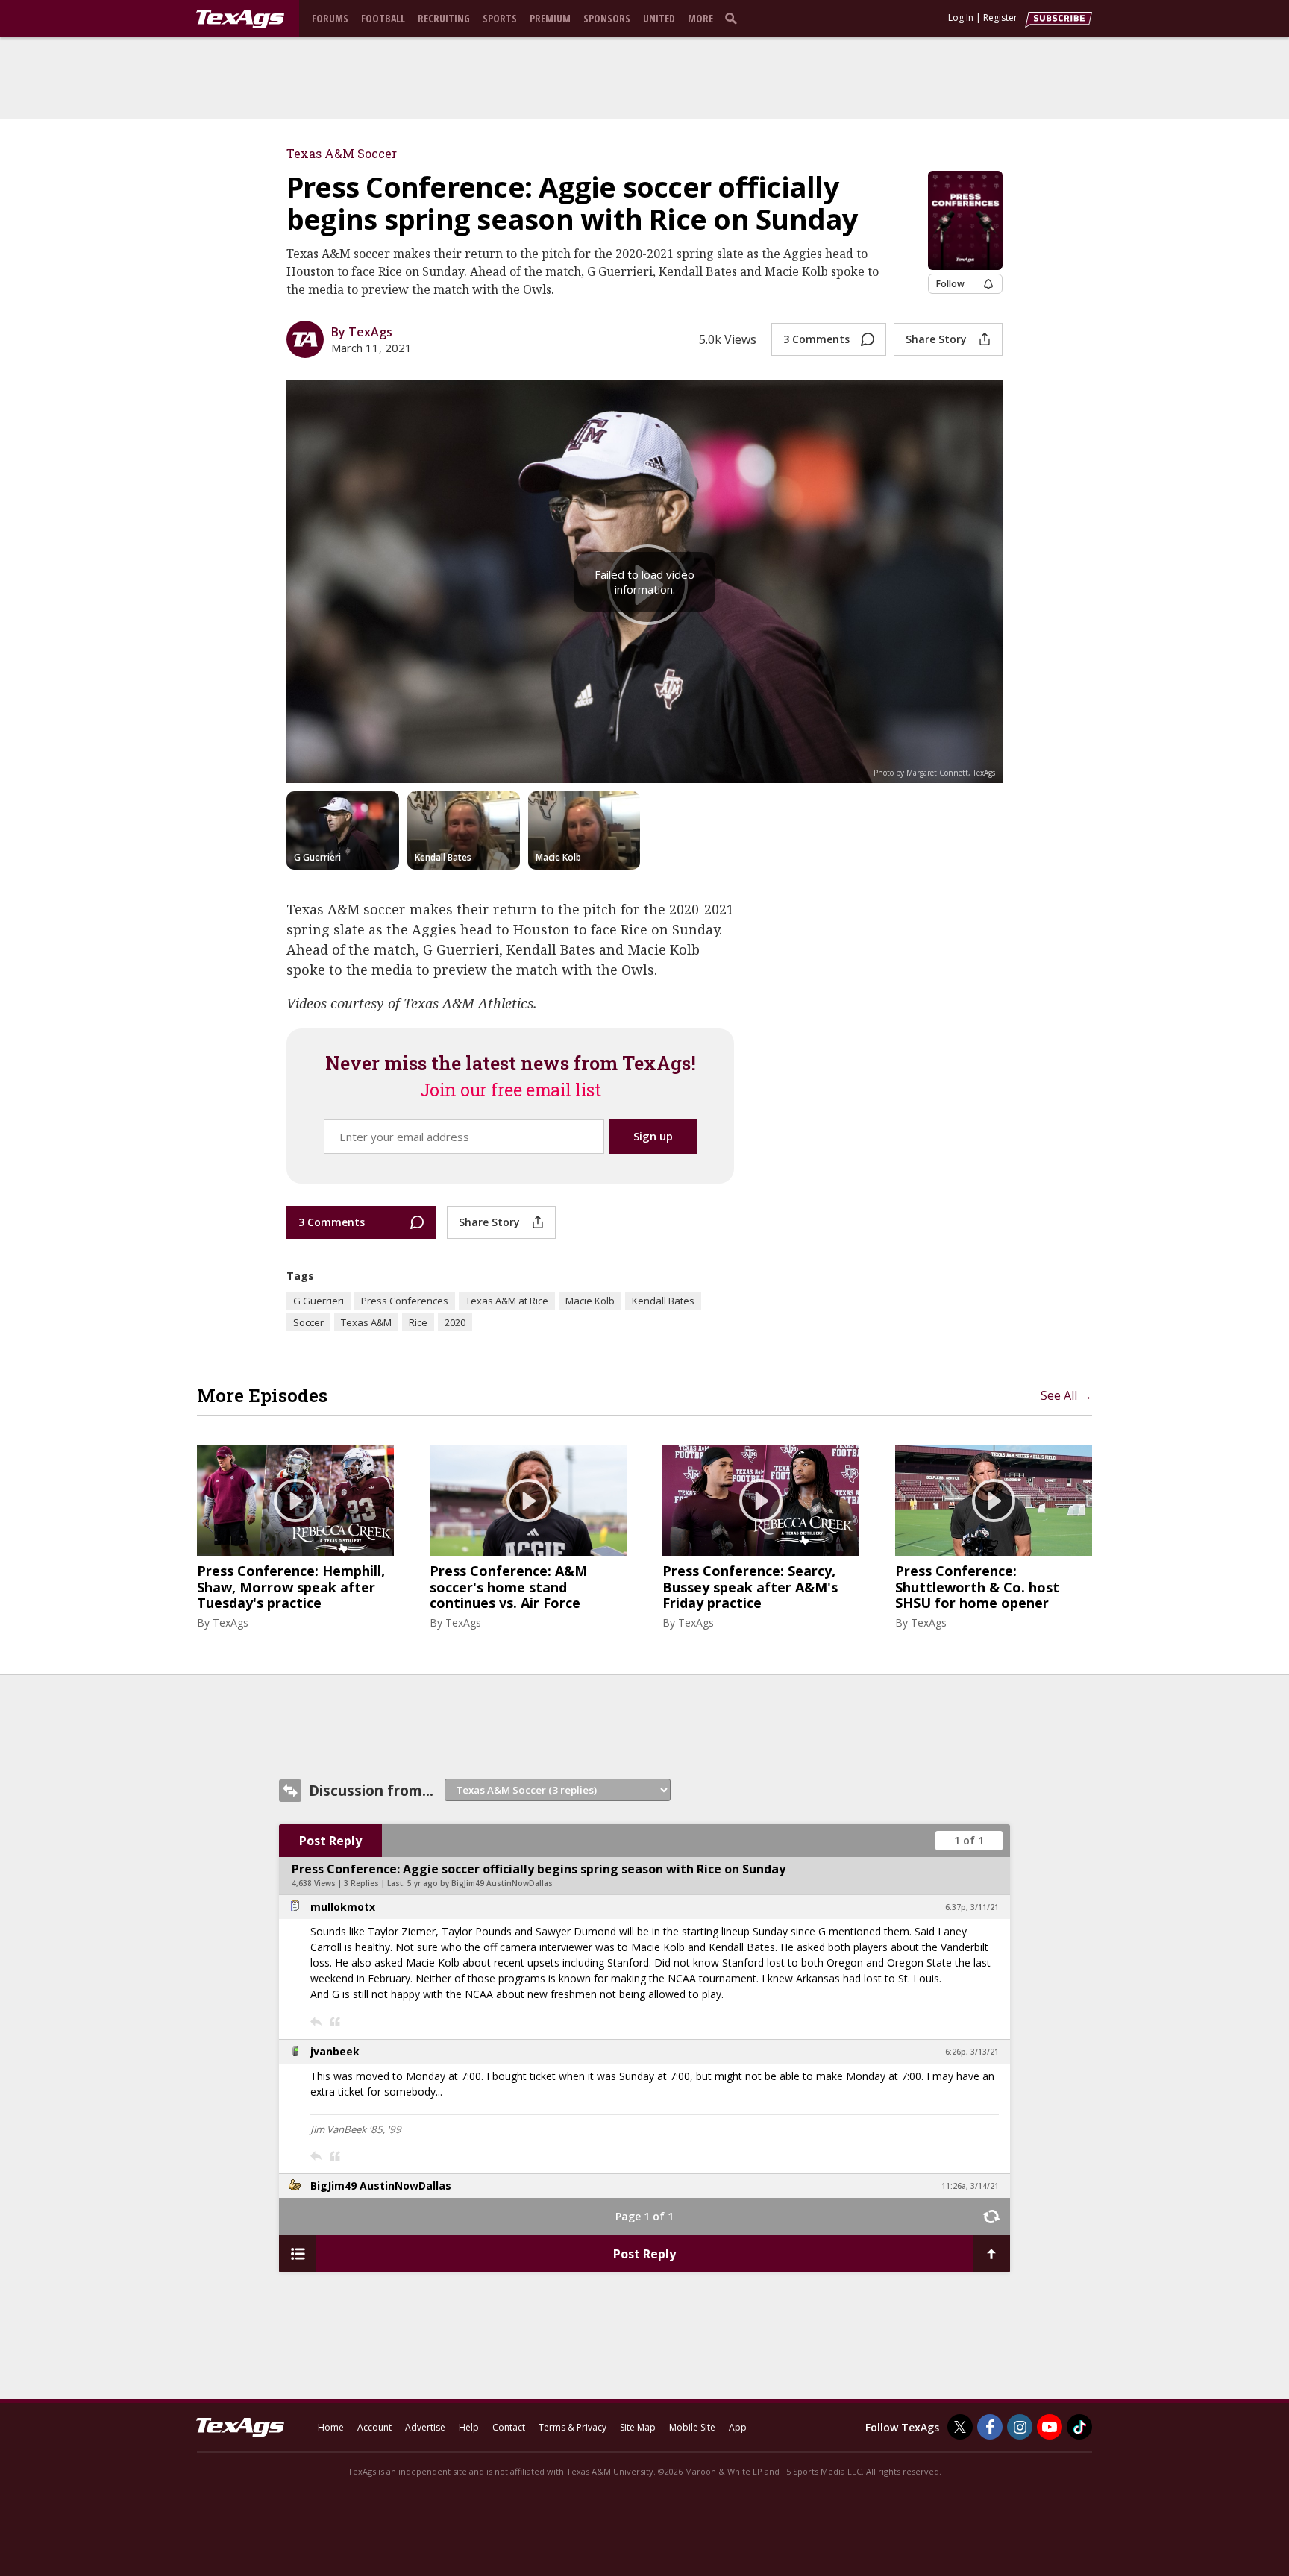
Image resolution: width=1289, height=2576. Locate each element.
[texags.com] (240, 19)
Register (1000, 18)
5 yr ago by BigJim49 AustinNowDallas (480, 1883)
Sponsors (607, 18)
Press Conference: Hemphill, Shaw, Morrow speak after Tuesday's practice (291, 1587)
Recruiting (444, 18)
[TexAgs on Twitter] (960, 2427)
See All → (1066, 1395)
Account (374, 2427)
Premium (550, 18)
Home (331, 2427)
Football (383, 18)
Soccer (308, 1322)
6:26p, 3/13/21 (972, 2052)
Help (469, 2427)
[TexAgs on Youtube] (1050, 2427)
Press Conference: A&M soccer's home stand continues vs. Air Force (508, 1587)
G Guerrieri (319, 1301)
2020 (455, 1322)
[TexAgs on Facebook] (990, 2427)
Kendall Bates (663, 1301)
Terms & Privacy (573, 2427)
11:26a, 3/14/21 (970, 2186)
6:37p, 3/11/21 (972, 1907)
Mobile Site (692, 2427)
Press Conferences (405, 1301)
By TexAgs (362, 332)
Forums (330, 18)
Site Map (638, 2427)
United (659, 18)
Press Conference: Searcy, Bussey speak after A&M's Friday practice (750, 1587)
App (738, 2427)
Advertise (425, 2427)
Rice (418, 1322)
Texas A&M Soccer (342, 153)
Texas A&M (366, 1322)
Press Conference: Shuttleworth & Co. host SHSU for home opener (977, 1587)
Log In (961, 18)
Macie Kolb (590, 1301)
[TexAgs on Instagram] (1020, 2427)
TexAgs (230, 1622)
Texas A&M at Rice (507, 1301)
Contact (509, 2427)
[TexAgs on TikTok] (1079, 2427)
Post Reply (330, 1841)
